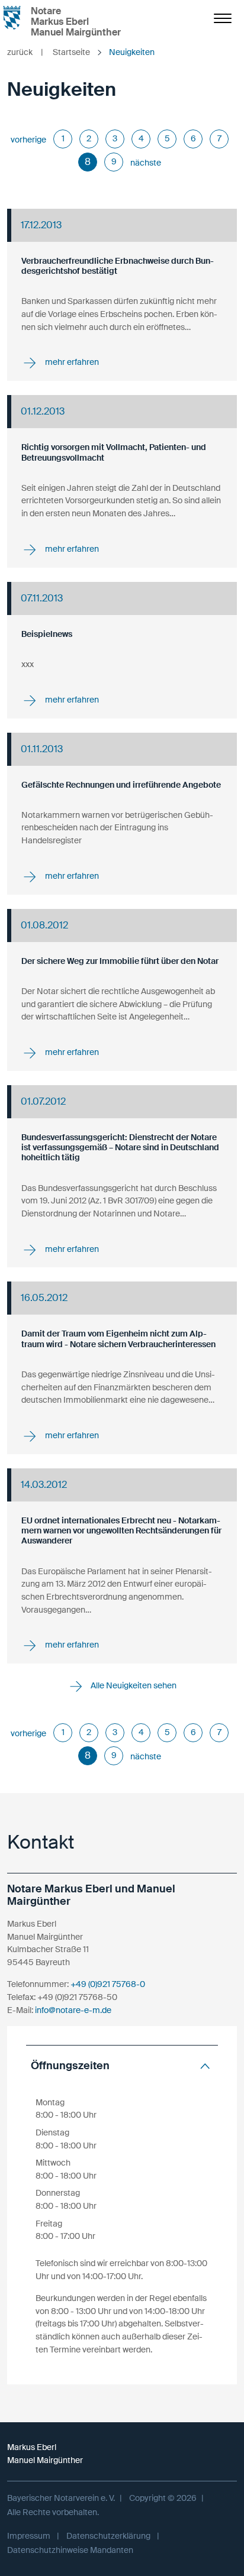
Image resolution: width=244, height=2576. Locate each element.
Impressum (29, 2536)
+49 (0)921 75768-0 (108, 1984)
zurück (25, 52)
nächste (146, 163)
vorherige (28, 140)
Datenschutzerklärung (108, 2536)
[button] (122, 2066)
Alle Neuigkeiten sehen (133, 1685)
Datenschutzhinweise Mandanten (70, 2550)
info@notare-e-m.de (73, 2010)
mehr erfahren (71, 363)
